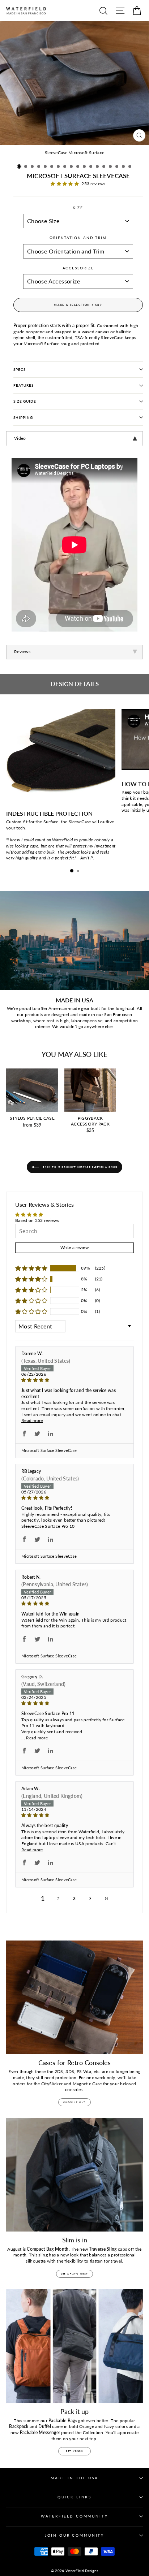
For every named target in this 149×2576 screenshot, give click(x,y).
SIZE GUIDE (25, 401)
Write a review (74, 1247)
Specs (20, 370)
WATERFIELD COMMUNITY (74, 2516)
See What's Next (74, 2274)
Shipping (23, 418)
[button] (19, 166)
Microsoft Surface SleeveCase (49, 1450)
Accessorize (78, 268)
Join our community (74, 2535)
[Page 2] (90, 1898)
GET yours (74, 2451)
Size (78, 208)
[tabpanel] (74, 438)
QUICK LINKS (74, 2497)
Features (24, 385)
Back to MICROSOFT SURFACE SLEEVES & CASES (80, 1167)
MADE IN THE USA (74, 2478)
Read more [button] (32, 1420)
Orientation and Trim (78, 238)
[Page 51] (106, 1898)
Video (20, 438)
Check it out (74, 2102)
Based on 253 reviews (37, 1220)
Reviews (22, 652)
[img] (74, 1380)
